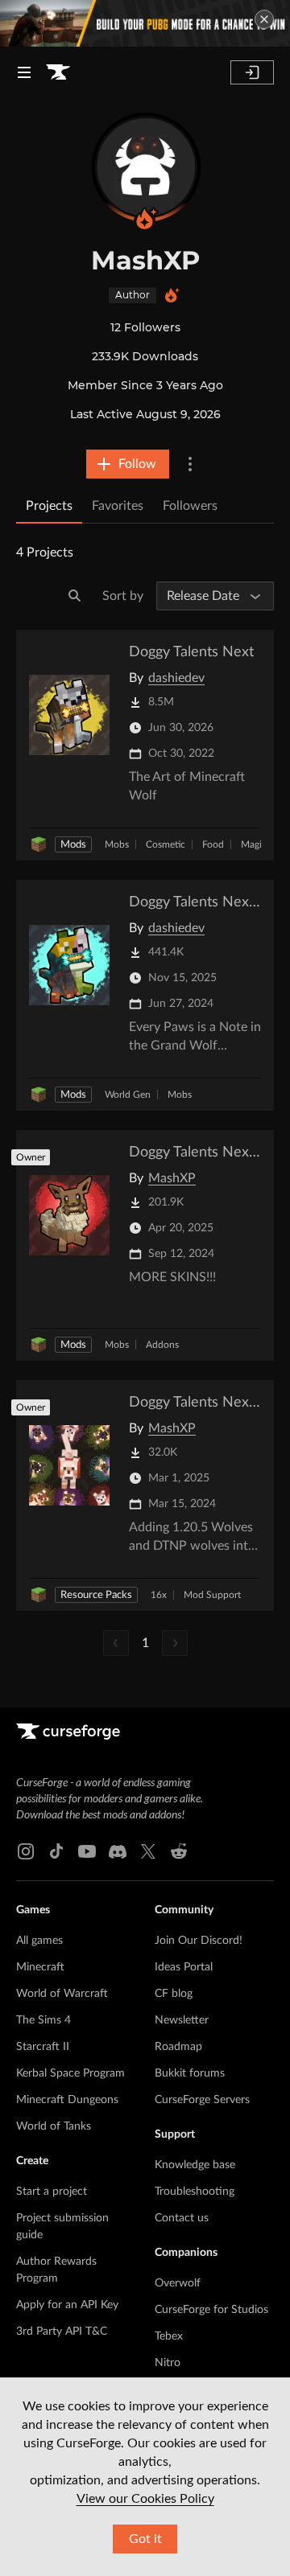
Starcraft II (43, 2047)
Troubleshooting (195, 2192)
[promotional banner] (145, 23)
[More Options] (190, 464)
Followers (190, 506)
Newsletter (182, 2020)
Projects (49, 506)
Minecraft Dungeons (67, 2100)
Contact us (182, 2218)
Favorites (118, 506)
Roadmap (178, 2047)
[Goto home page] (58, 72)
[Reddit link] (179, 1851)
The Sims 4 (43, 2020)
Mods (73, 845)
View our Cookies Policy (145, 2499)
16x (159, 1595)
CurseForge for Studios (211, 2310)
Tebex (169, 2336)
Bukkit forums (190, 2073)
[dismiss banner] (264, 19)
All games (39, 1941)
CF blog (174, 1994)
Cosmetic (166, 844)
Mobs (117, 844)
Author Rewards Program (56, 2270)
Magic (254, 844)
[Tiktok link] (56, 1851)
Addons (162, 1345)
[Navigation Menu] (24, 72)
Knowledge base (195, 2165)
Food (213, 844)
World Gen (128, 1095)
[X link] (148, 1851)
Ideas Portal (184, 1967)
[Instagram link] (26, 1851)
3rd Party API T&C (62, 2332)
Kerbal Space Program (70, 2073)
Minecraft (40, 1967)
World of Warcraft (62, 1994)
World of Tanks (54, 2126)
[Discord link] (118, 1851)
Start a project (52, 2192)
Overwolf (178, 2283)
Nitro (168, 2363)
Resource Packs (96, 1595)
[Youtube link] (87, 1851)
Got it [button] (145, 2539)
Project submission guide (62, 2227)
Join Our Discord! (199, 1941)
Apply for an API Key (67, 2305)
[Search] (75, 596)
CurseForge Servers (202, 2100)
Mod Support (212, 1595)
